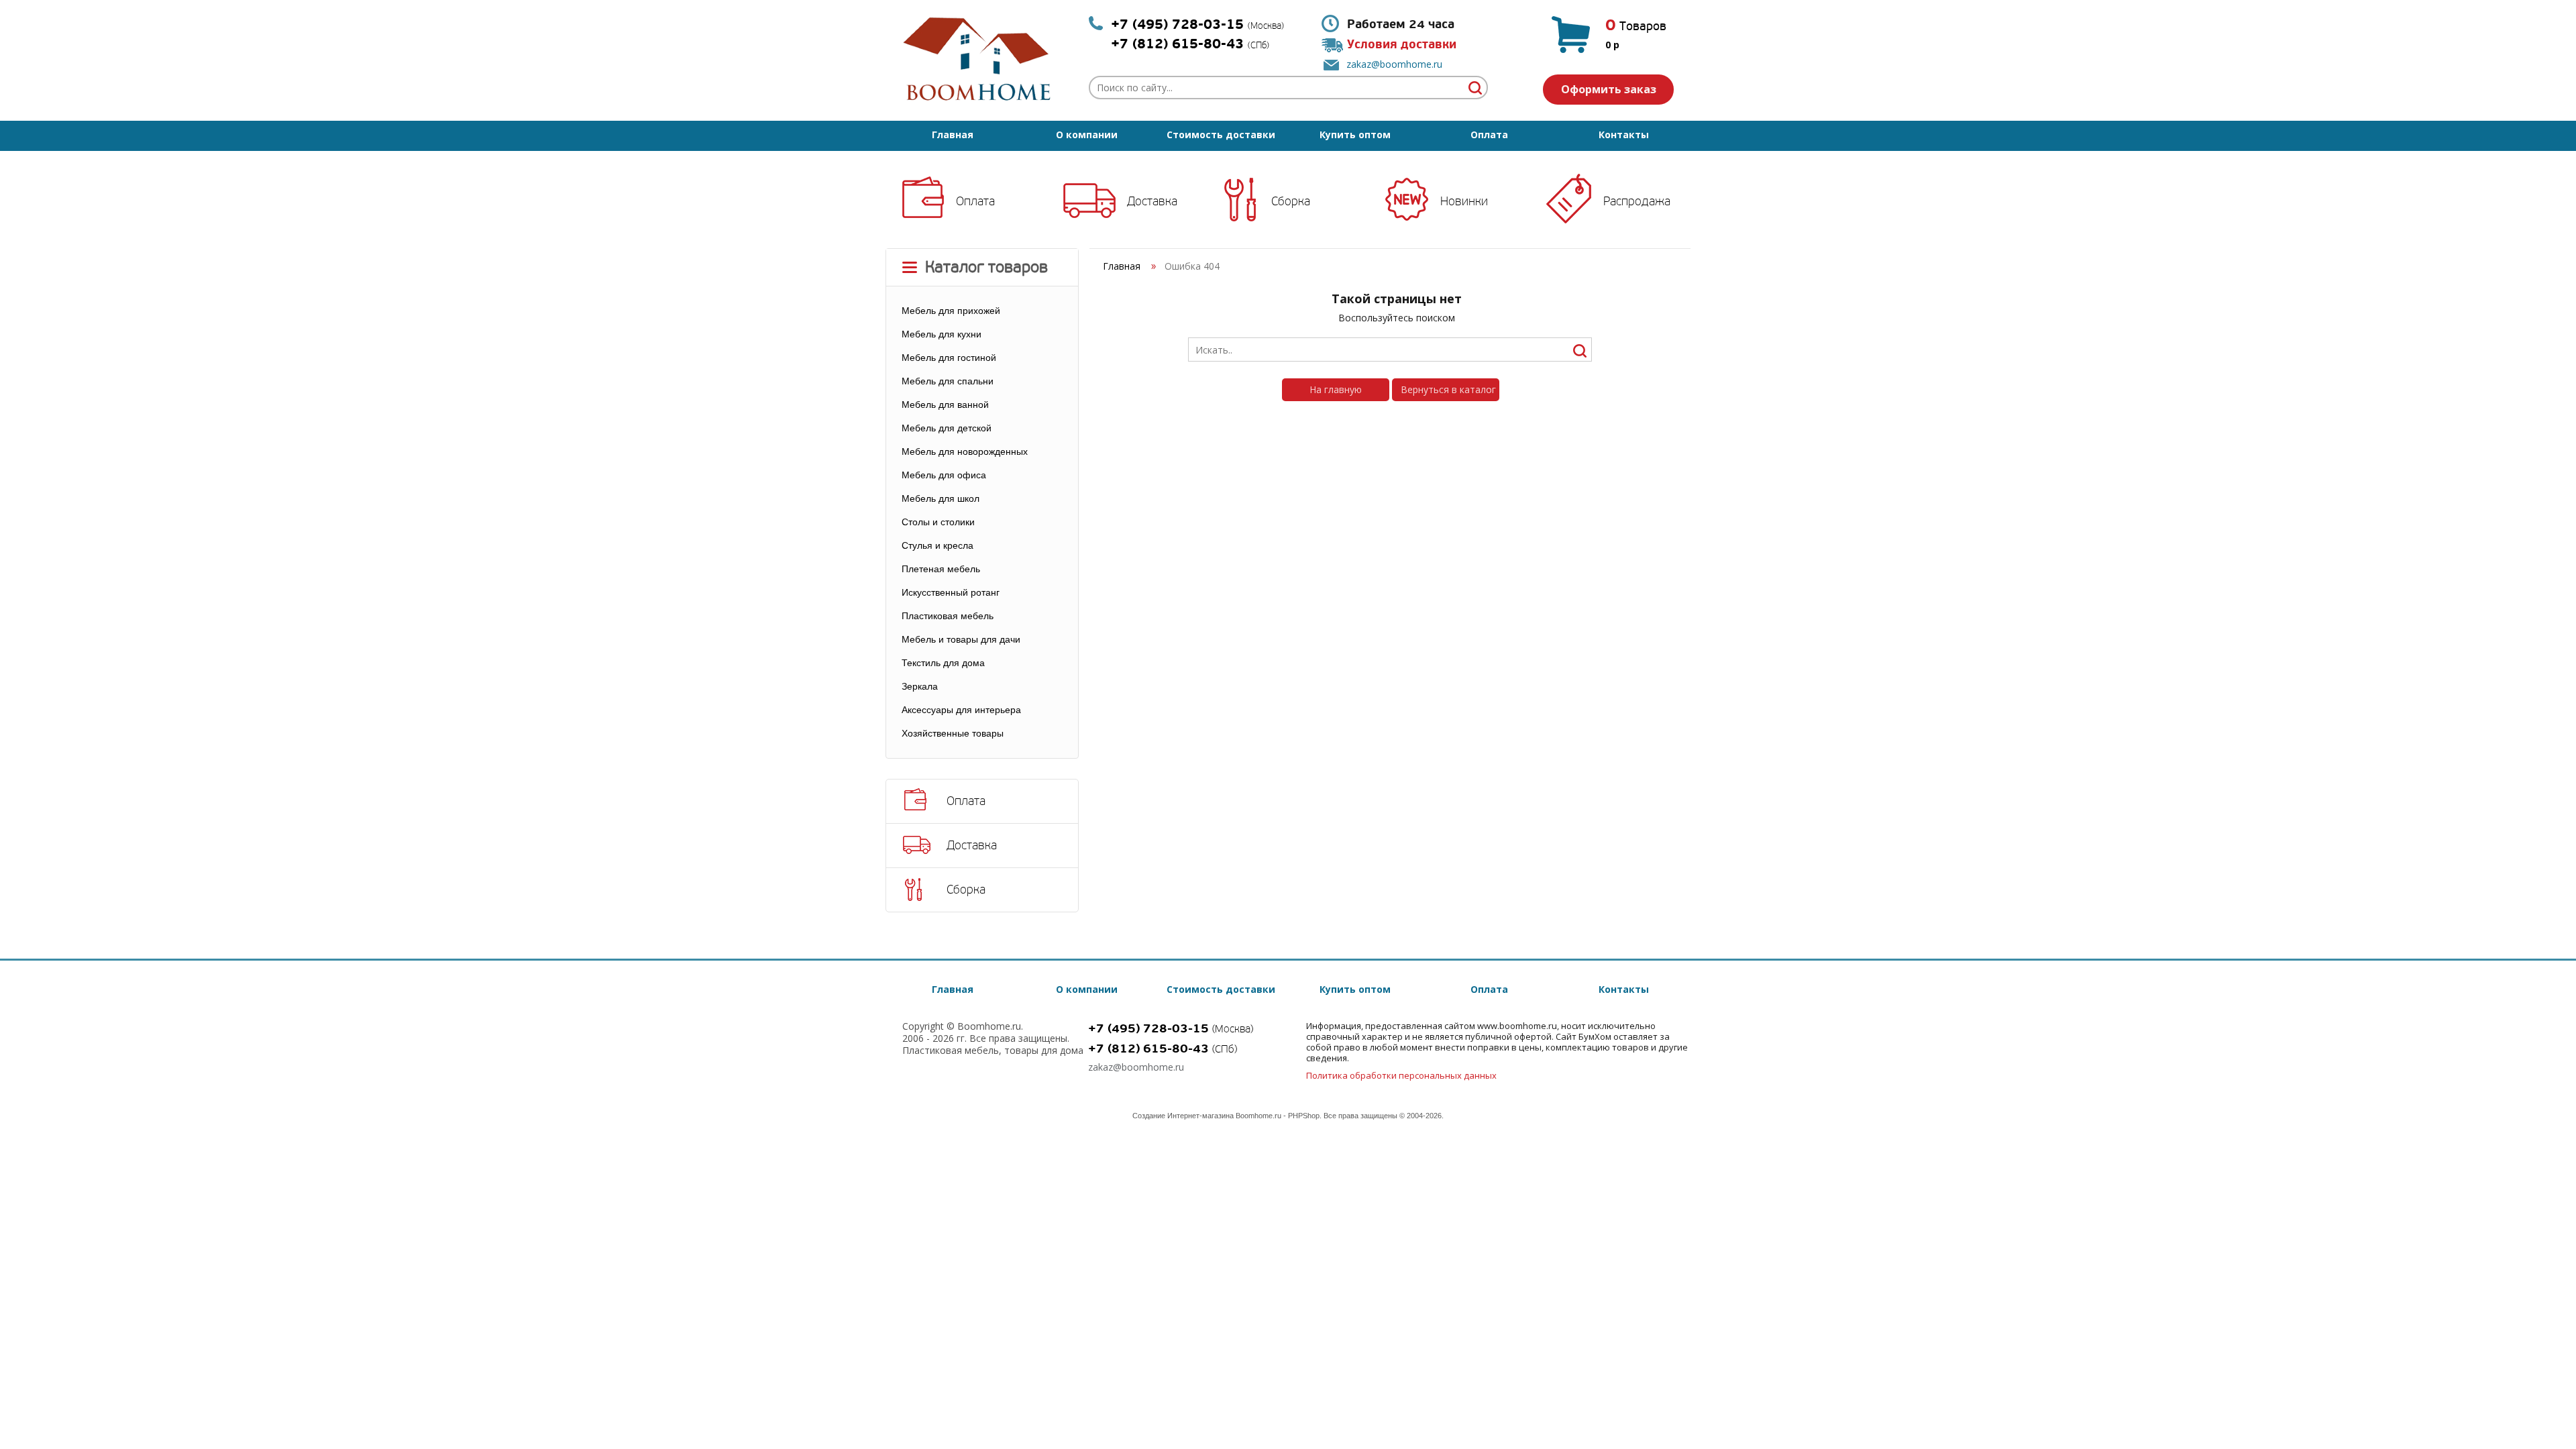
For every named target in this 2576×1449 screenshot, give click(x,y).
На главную (1336, 389)
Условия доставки (1402, 45)
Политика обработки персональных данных (1401, 1075)
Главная (953, 135)
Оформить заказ (1609, 89)
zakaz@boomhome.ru (1394, 64)
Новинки (1464, 201)
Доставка (1152, 201)
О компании (1087, 135)
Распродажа (1637, 201)
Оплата (1489, 135)
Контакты (1624, 135)
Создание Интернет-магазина (1183, 1116)
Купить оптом (1355, 135)
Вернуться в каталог (1448, 389)
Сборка (1291, 201)
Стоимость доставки (1221, 135)
